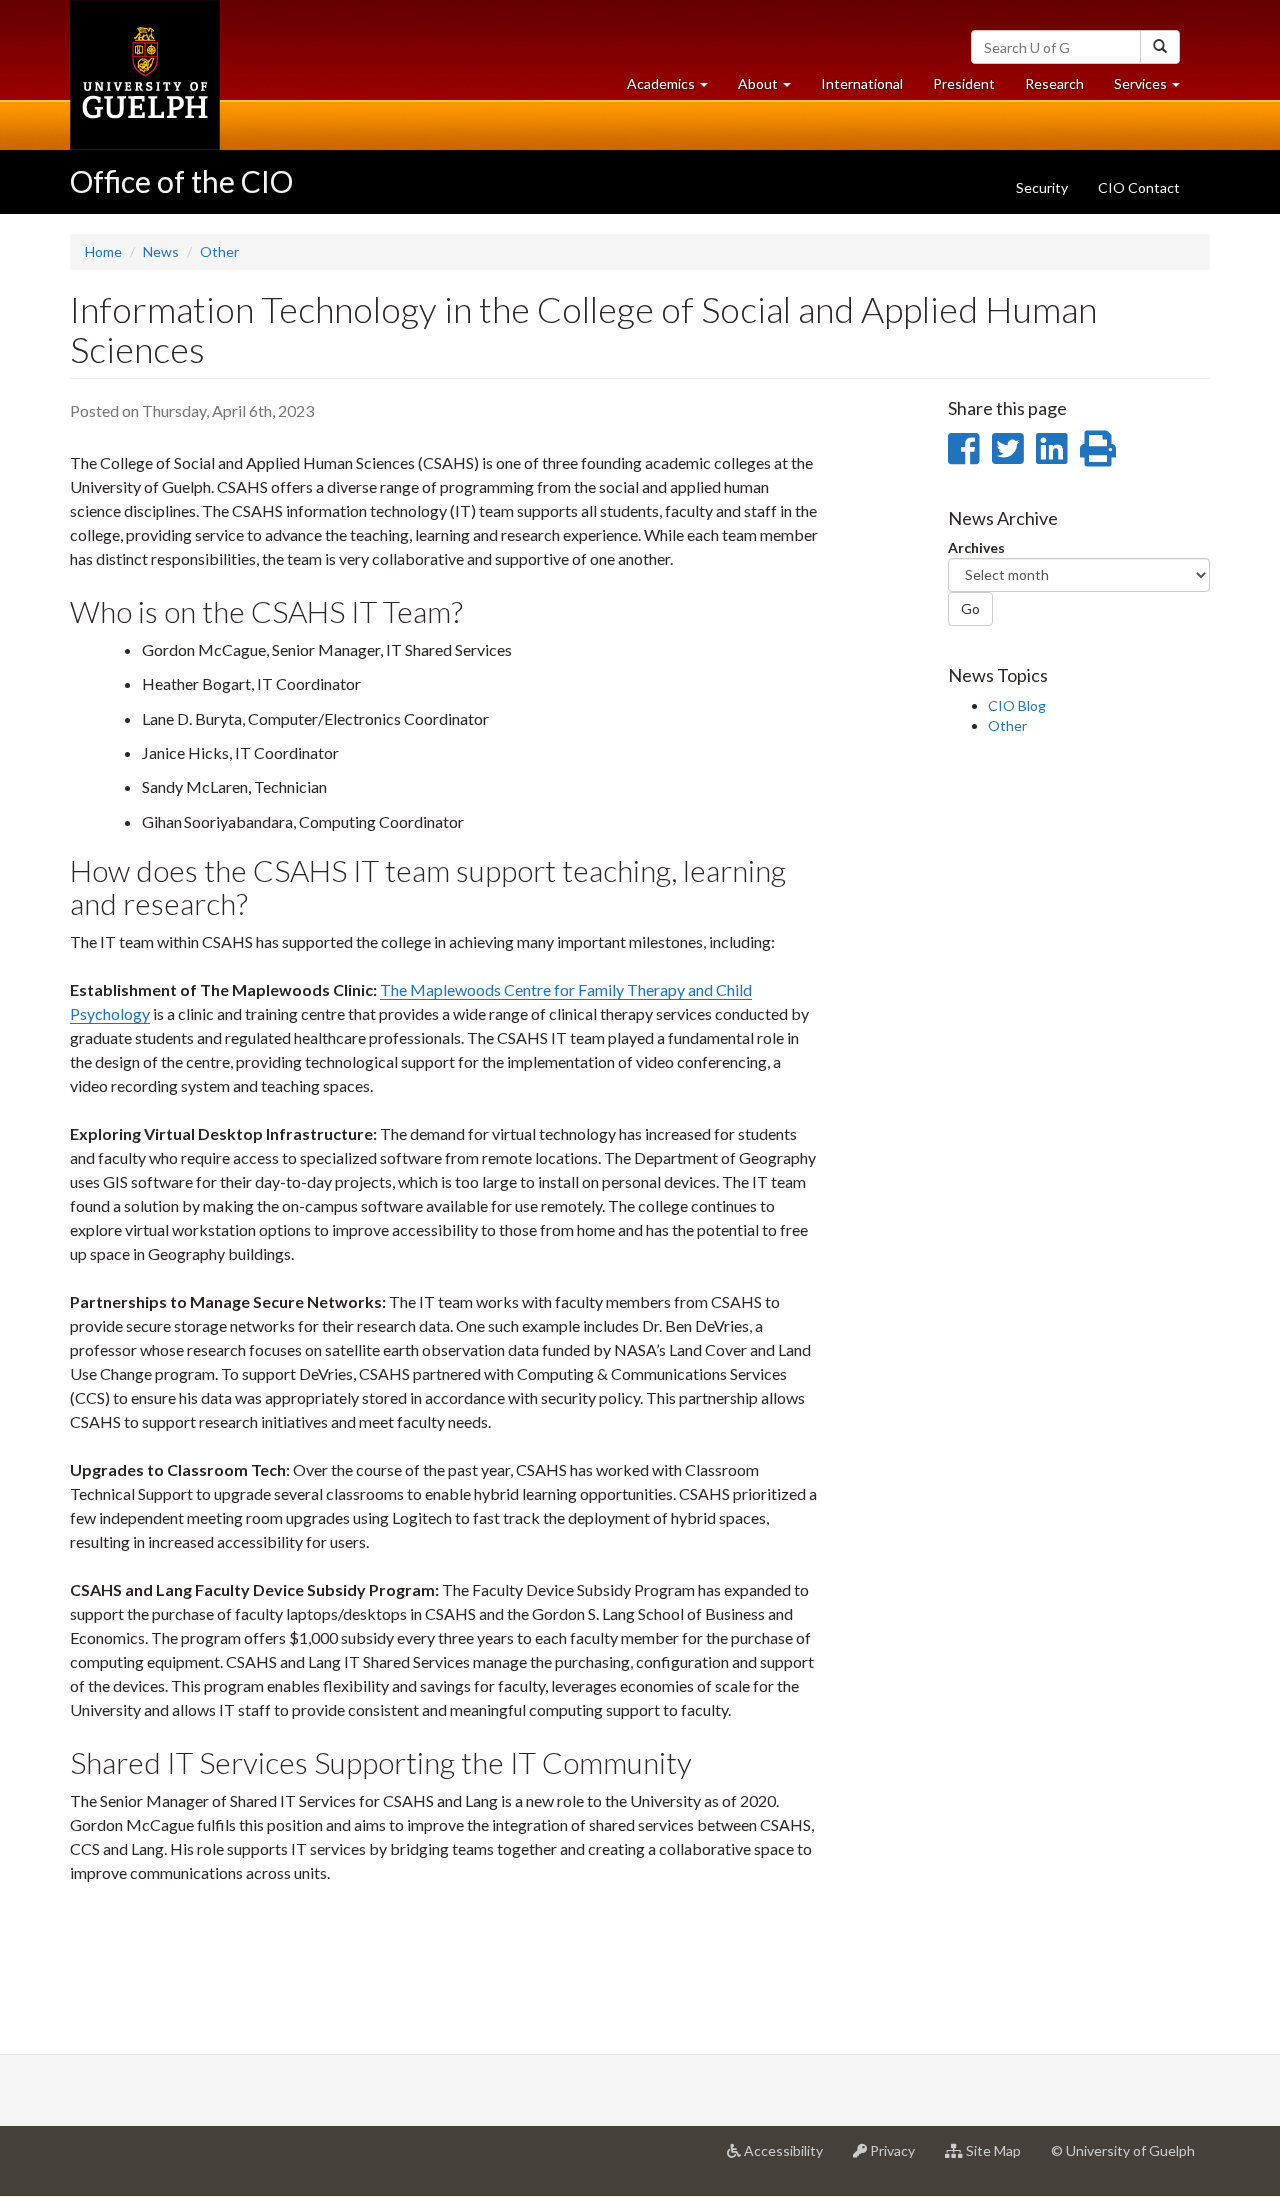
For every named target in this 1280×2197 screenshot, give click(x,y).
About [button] (772, 89)
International (862, 83)
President (964, 83)
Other (219, 251)
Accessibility (789, 2158)
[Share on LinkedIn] (1051, 448)
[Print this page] (1098, 448)
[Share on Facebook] (963, 448)
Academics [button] (675, 89)
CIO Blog (1017, 705)
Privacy (898, 2158)
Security (1042, 187)
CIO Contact (1139, 187)
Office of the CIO (181, 181)
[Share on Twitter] (1007, 448)
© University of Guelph (1123, 2150)
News (161, 251)
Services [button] (1154, 89)
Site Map (999, 2158)
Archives (976, 547)
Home (103, 251)
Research (1062, 89)
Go (970, 608)
